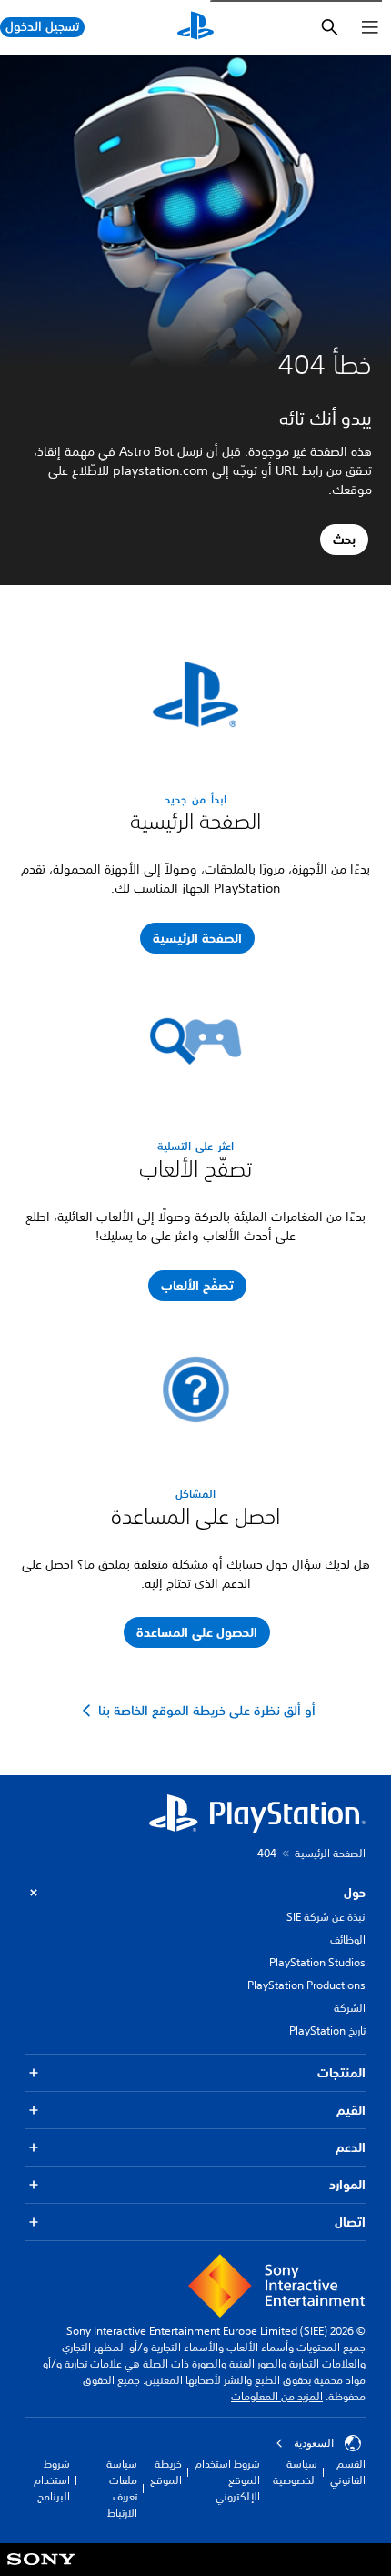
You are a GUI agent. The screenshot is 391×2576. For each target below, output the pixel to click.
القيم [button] (351, 2110)
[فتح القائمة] (370, 27)
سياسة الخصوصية (295, 2472)
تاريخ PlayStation (327, 2030)
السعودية (314, 2443)
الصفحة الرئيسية (330, 1853)
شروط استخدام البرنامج (52, 2480)
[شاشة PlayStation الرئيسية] (195, 27)
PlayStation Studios (317, 1962)
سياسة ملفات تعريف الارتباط (122, 2488)
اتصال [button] (350, 2222)
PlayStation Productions (306, 1985)
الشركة (350, 2008)
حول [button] (355, 1893)
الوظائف (348, 1940)
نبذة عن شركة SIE (326, 1917)
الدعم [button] (351, 2147)
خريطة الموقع (166, 2472)
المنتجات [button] (341, 2073)
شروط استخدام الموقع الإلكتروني (227, 2480)
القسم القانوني (348, 2472)
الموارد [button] (347, 2185)
